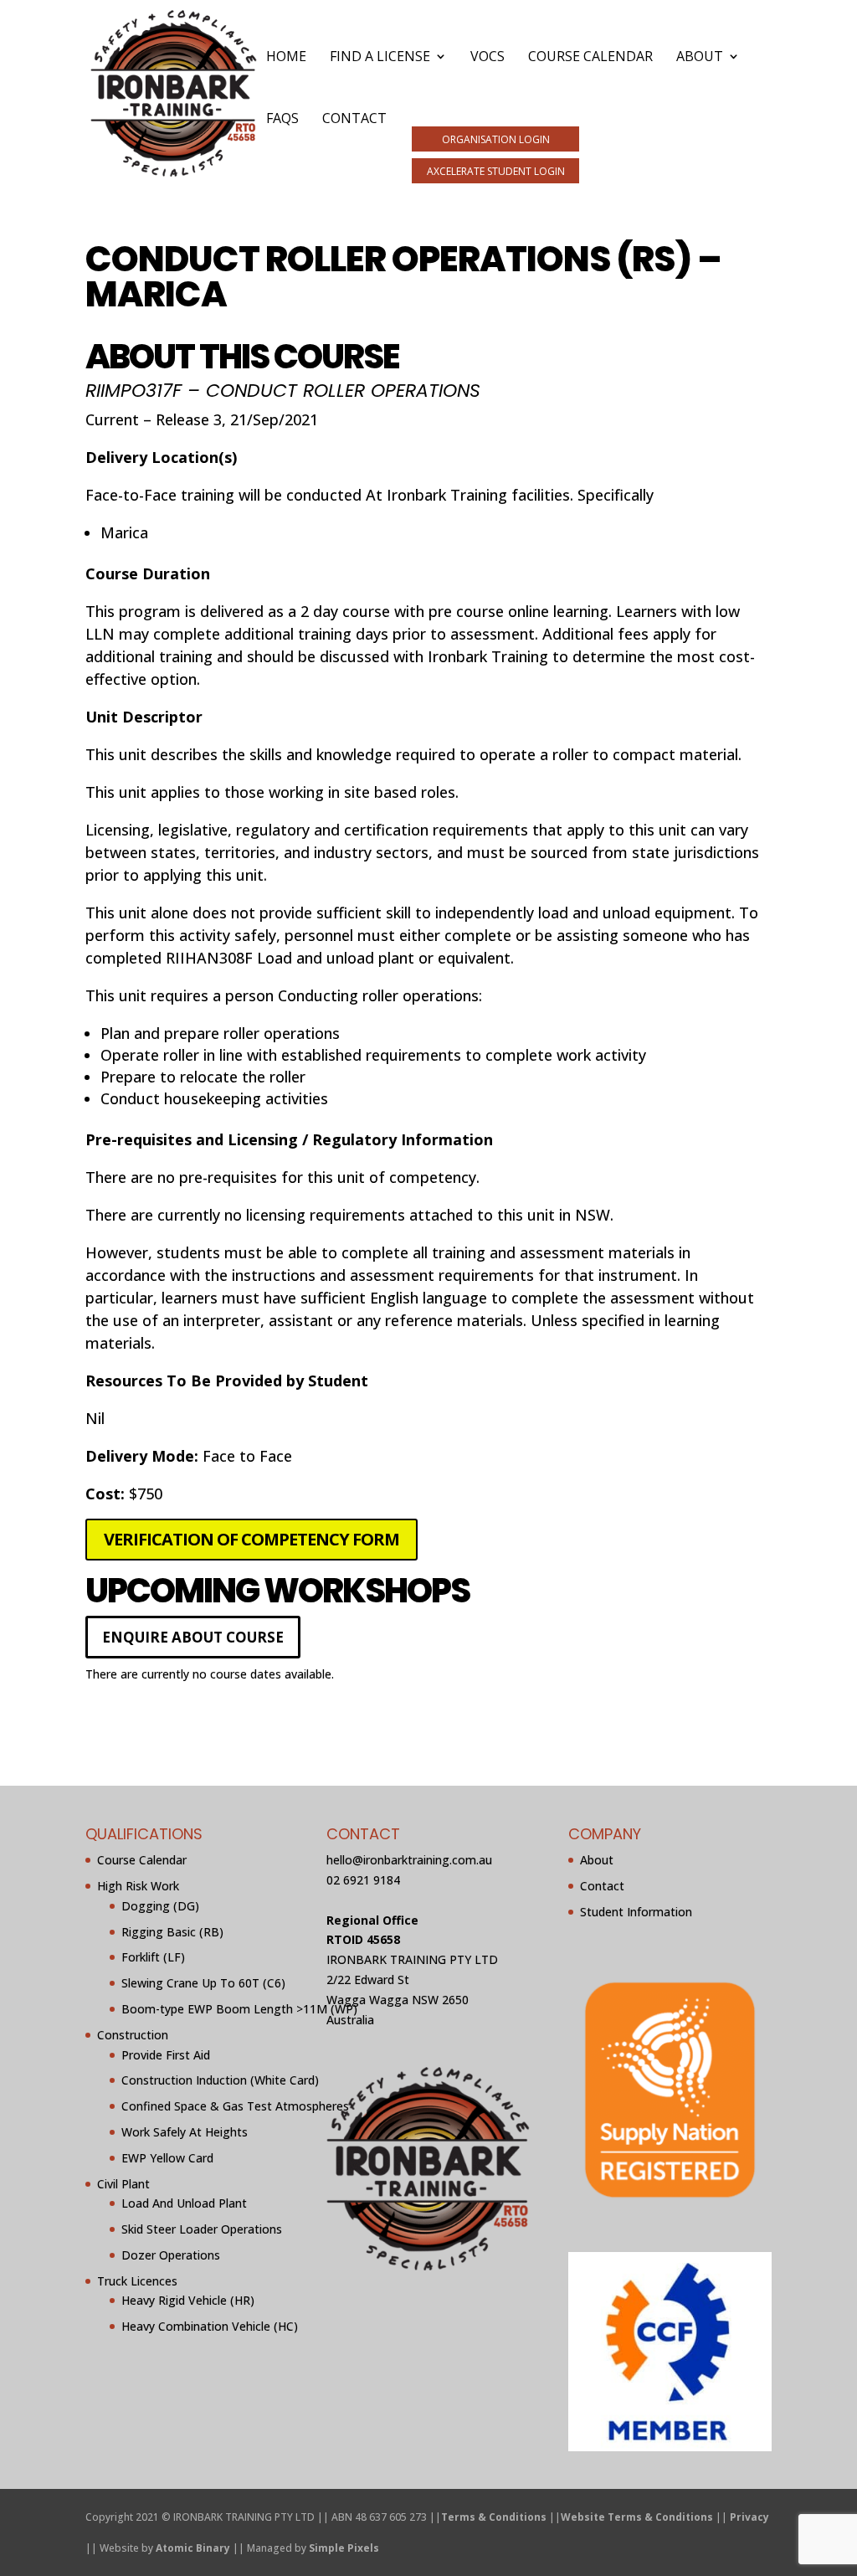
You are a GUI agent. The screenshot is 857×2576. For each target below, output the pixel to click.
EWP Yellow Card (167, 2157)
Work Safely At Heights (185, 2132)
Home (286, 58)
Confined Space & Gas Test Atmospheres (235, 2106)
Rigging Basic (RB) (172, 1931)
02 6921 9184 (363, 1880)
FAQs (282, 120)
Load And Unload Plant (184, 2203)
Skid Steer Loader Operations (202, 2229)
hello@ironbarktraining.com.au (409, 1860)
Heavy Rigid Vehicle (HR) (188, 2300)
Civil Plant (123, 2183)
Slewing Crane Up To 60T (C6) (203, 1983)
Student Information (636, 1911)
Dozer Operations (171, 2255)
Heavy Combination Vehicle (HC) (210, 2326)
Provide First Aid (166, 2054)
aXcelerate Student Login (496, 171)
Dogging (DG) (160, 1905)
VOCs (488, 58)
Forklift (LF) (153, 1957)
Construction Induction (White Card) (220, 2080)
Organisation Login (496, 139)
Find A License (380, 58)
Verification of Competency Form (251, 1539)
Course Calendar (590, 58)
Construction (133, 2034)
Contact (354, 120)
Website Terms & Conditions (637, 2516)
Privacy (749, 2516)
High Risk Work (138, 1886)
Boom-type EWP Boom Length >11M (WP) (239, 2009)
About (700, 58)
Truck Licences (137, 2280)
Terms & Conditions (494, 2516)
